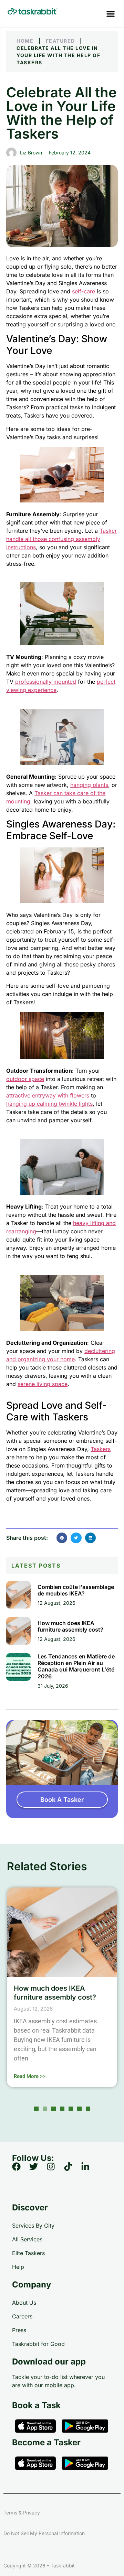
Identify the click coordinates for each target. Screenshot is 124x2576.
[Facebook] (21, 2171)
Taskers (101, 1449)
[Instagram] (55, 2171)
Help (18, 2267)
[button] (110, 14)
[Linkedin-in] (90, 2171)
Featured (60, 41)
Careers (22, 2316)
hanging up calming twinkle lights (49, 1104)
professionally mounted (46, 682)
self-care (84, 291)
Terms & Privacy (22, 2513)
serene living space (43, 1384)
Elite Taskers (28, 2253)
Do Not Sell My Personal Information (44, 2533)
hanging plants (89, 785)
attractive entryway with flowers (48, 1095)
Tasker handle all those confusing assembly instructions (61, 539)
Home (25, 41)
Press (19, 2330)
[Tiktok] (72, 2171)
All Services (27, 2239)
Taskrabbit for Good (38, 2344)
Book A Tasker (62, 1800)
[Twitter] (38, 2171)
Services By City (33, 2226)
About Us (24, 2303)
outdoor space (25, 1079)
